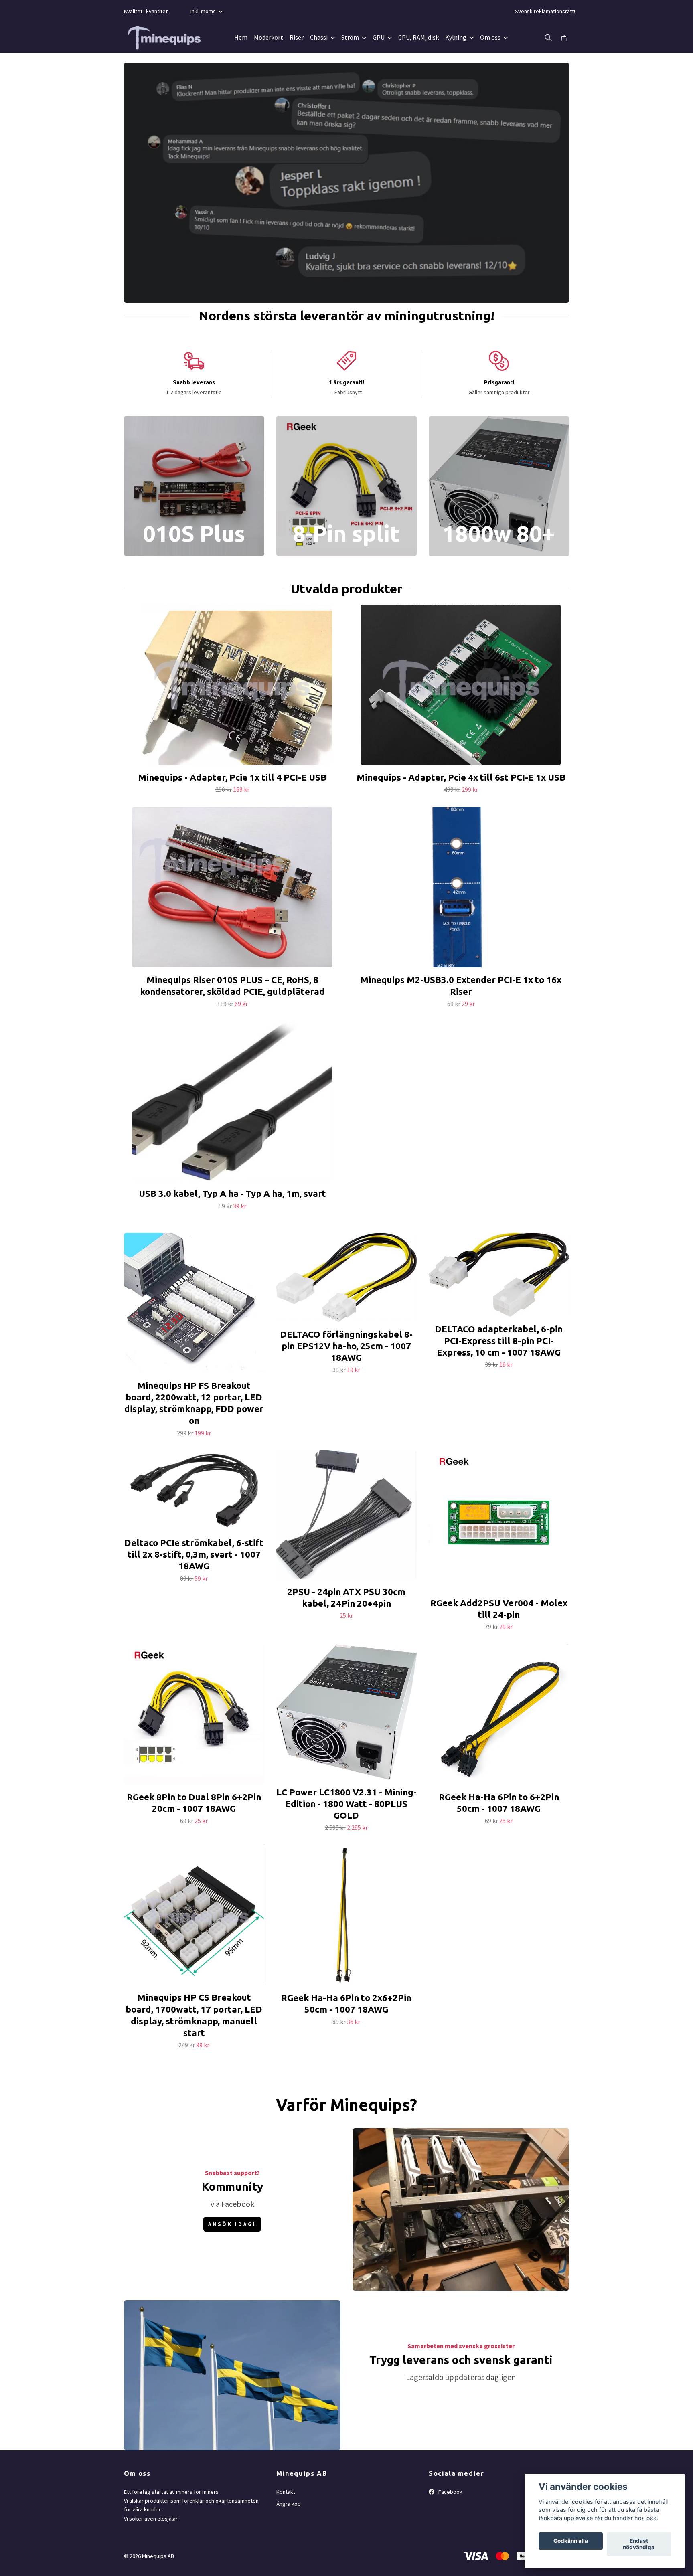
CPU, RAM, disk (418, 37)
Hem (241, 37)
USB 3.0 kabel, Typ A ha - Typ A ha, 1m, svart (232, 1193)
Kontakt (286, 2492)
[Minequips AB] (164, 38)
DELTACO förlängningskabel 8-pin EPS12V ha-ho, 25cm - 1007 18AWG (346, 1346)
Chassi (319, 37)
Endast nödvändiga (639, 2544)
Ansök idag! (232, 2224)
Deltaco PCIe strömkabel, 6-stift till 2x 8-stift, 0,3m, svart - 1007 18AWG (194, 1554)
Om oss (490, 37)
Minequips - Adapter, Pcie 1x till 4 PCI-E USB (232, 777)
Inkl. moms (204, 11)
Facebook (450, 2492)
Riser (297, 37)
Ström (350, 37)
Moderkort (268, 37)
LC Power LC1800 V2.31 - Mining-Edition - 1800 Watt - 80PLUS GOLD (346, 1804)
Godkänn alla (571, 2541)
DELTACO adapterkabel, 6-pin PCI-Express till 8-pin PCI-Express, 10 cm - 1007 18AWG (499, 1341)
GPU (379, 37)
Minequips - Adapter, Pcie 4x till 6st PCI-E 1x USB (461, 777)
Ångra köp (289, 2504)
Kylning (456, 37)
